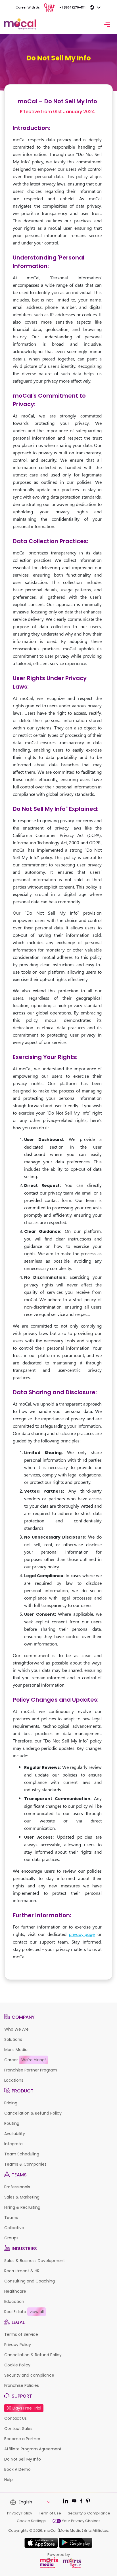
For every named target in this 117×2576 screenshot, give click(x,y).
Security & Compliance (89, 2513)
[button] (34, 2502)
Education (14, 2301)
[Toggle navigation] (107, 25)
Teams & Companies (25, 2164)
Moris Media (16, 2050)
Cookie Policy (17, 2365)
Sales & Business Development (35, 2261)
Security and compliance (29, 2375)
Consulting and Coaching (30, 2281)
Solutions (13, 2039)
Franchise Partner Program (31, 2070)
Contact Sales (18, 2429)
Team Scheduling (22, 2154)
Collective (14, 2228)
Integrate (13, 2144)
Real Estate (24, 2312)
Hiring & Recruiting (22, 2207)
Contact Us (15, 2418)
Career (25, 2060)
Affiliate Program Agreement (33, 2449)
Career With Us (28, 7)
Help (9, 2480)
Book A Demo (17, 2469)
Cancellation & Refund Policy (33, 2113)
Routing (12, 2123)
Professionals (17, 2187)
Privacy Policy (18, 2345)
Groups (11, 2238)
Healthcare (15, 2291)
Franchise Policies (22, 2385)
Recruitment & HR (22, 2271)
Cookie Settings (31, 2521)
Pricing (11, 2103)
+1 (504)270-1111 (72, 7)
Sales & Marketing (22, 2197)
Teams (11, 2218)
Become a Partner (22, 2439)
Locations (14, 2080)
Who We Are (16, 2029)
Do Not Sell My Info (23, 2459)
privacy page (82, 1934)
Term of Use (50, 2513)
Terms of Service (21, 2334)
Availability (15, 2134)
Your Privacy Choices (81, 2521)
